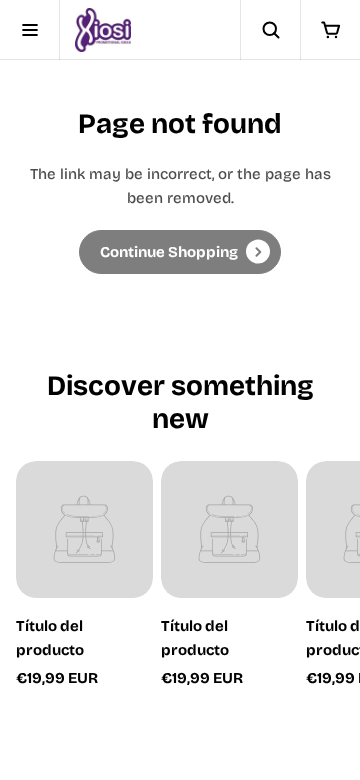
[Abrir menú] (30, 30)
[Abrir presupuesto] (330, 30)
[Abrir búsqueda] (270, 30)
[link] (180, 252)
